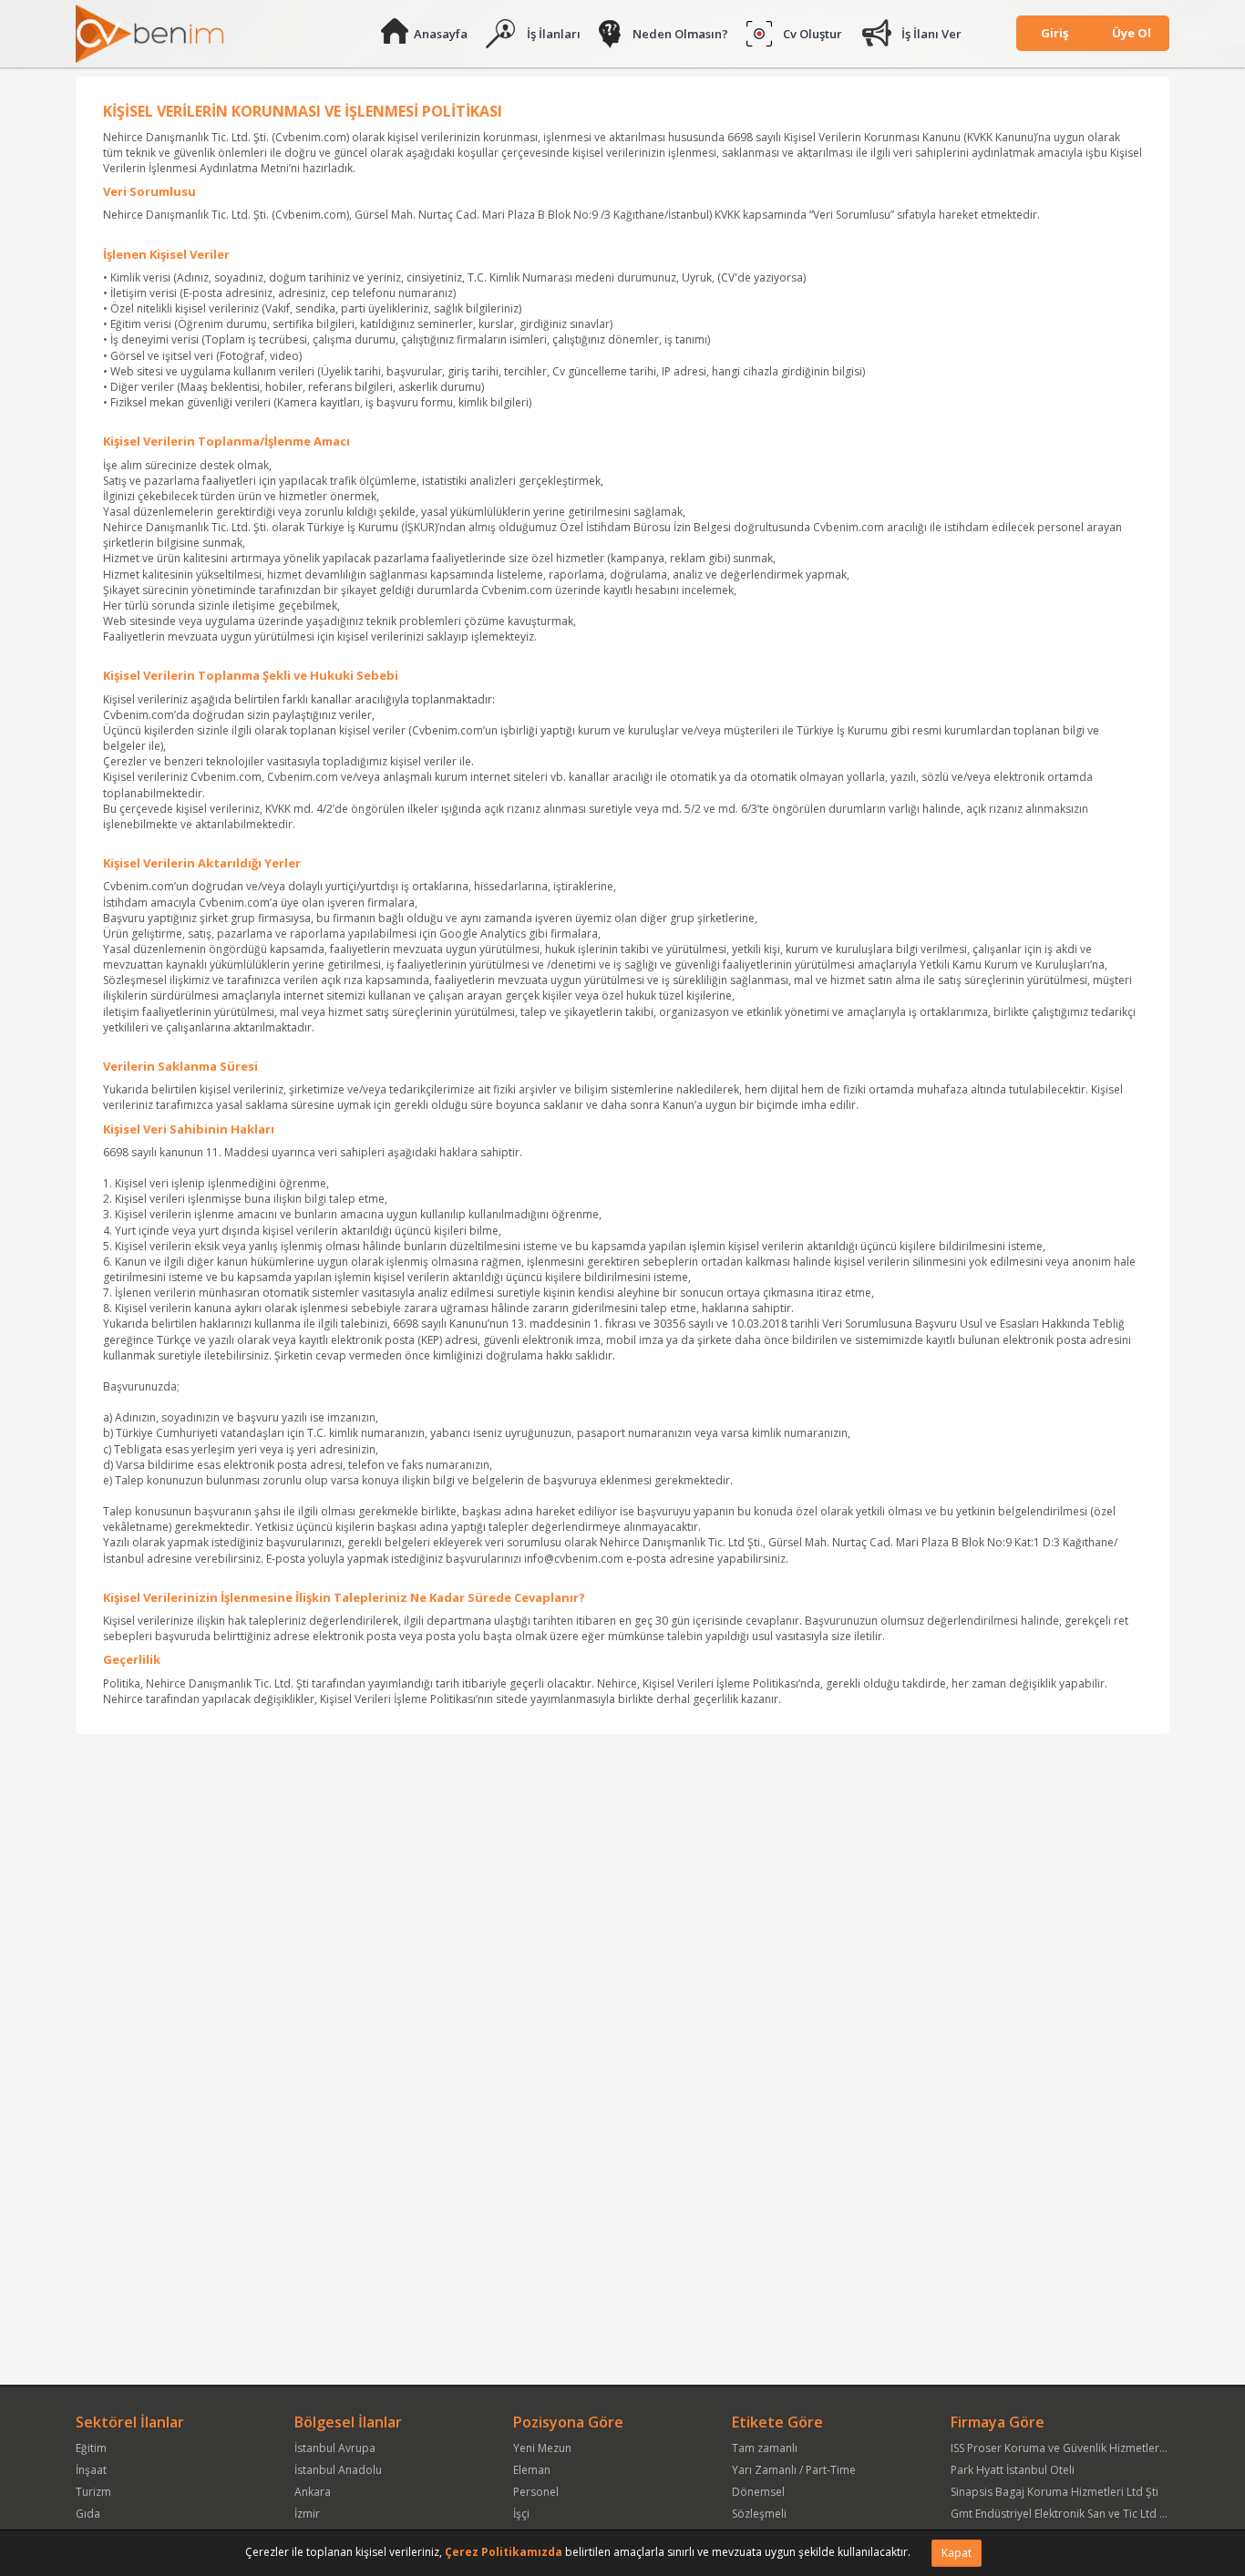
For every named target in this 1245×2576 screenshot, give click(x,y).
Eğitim (91, 2448)
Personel (536, 2492)
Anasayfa (441, 34)
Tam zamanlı (765, 2448)
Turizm (93, 2492)
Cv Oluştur (813, 34)
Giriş (1055, 33)
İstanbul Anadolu (338, 2470)
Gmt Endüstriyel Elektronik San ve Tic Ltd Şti (1061, 2514)
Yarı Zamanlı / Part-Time (794, 2470)
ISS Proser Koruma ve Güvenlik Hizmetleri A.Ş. (1067, 2448)
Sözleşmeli (759, 2514)
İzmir (307, 2514)
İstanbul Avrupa (335, 2448)
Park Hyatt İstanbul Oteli (1013, 2470)
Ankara (313, 2492)
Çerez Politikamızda (504, 2552)
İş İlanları (554, 34)
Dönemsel (758, 2492)
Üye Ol (1132, 33)
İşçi (521, 2514)
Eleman (532, 2470)
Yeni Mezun (542, 2448)
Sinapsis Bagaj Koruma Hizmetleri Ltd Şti (1055, 2492)
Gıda (88, 2514)
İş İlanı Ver (931, 34)
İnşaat (91, 2470)
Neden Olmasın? (680, 34)
